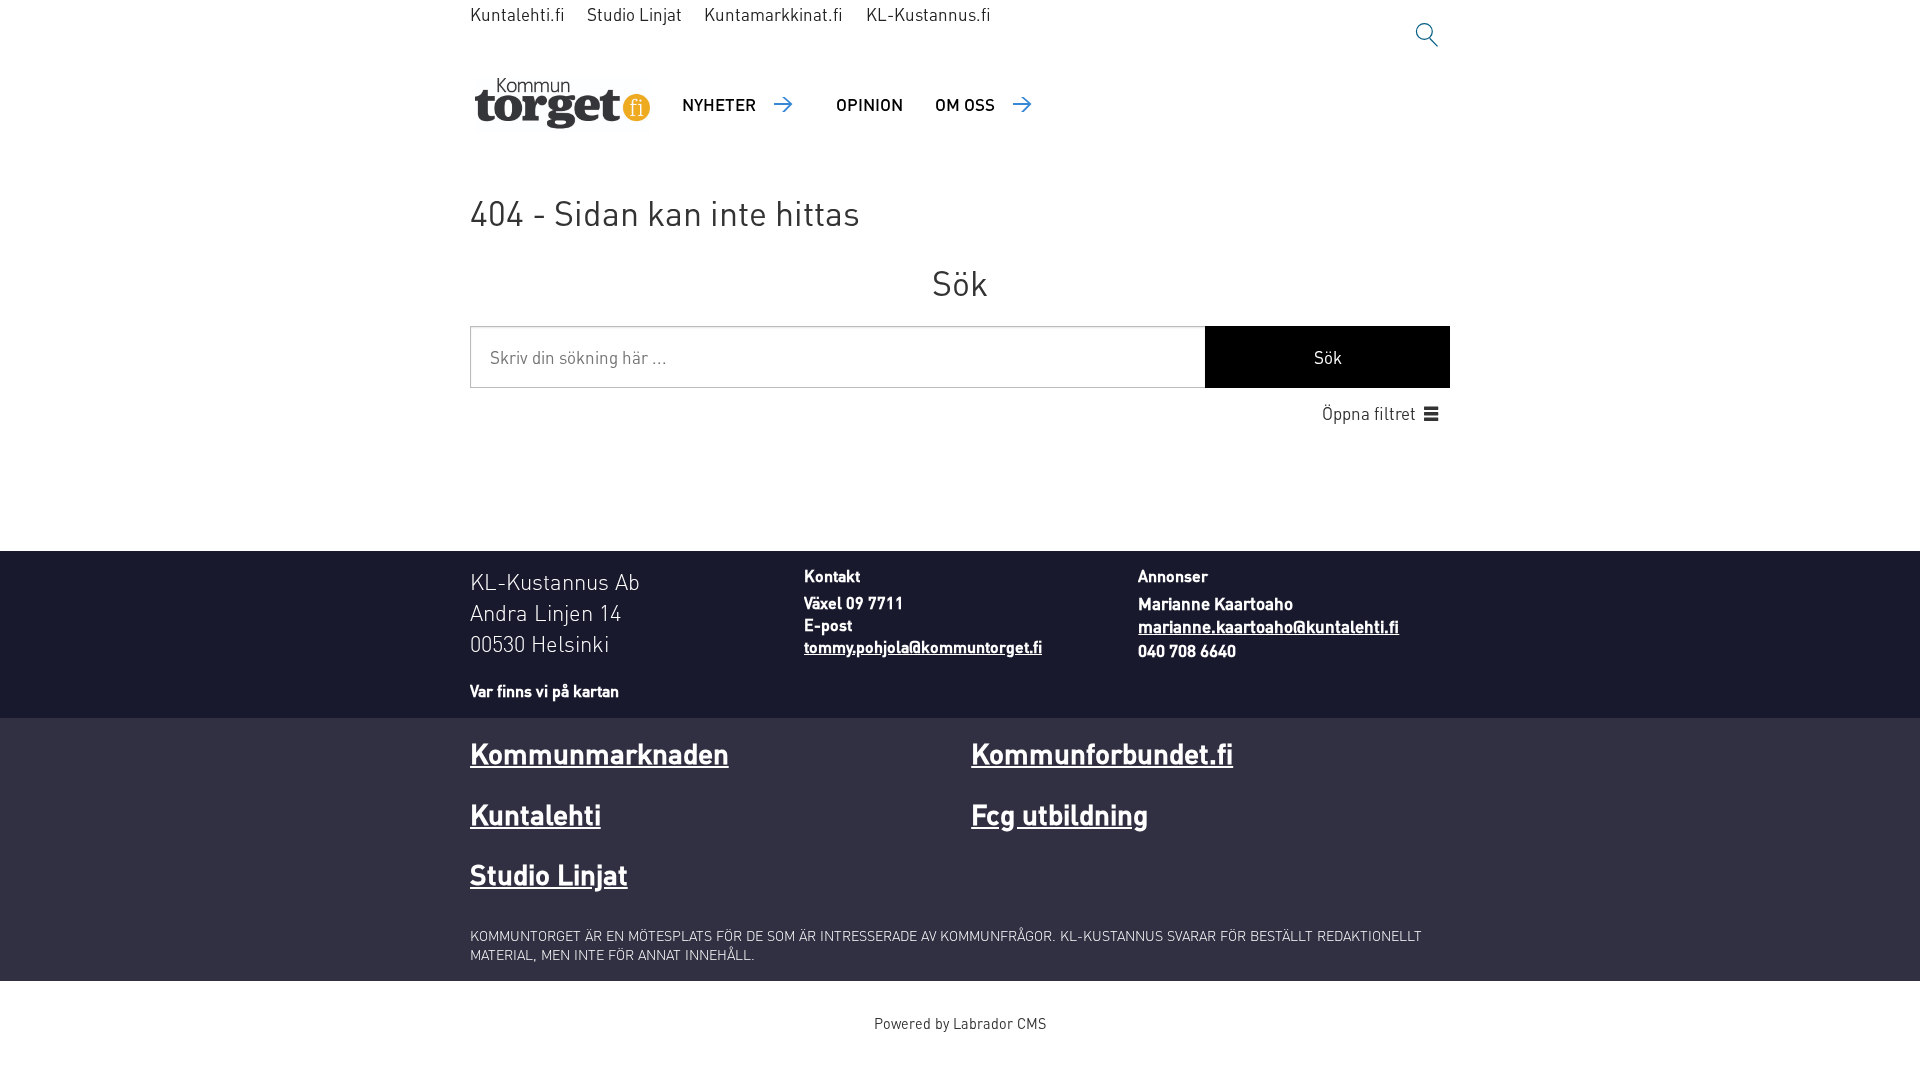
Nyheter (719, 104)
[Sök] (1427, 35)
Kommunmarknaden (599, 753)
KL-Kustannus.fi (928, 14)
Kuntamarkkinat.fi (773, 14)
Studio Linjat (634, 14)
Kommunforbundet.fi (1102, 753)
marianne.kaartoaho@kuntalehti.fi (1268, 626)
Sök (1328, 357)
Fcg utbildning (1059, 814)
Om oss (965, 104)
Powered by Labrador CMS (960, 1023)
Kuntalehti (535, 814)
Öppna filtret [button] (1369, 413)
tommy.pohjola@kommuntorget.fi (923, 646)
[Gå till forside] (562, 105)
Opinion (869, 104)
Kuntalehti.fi (517, 14)
